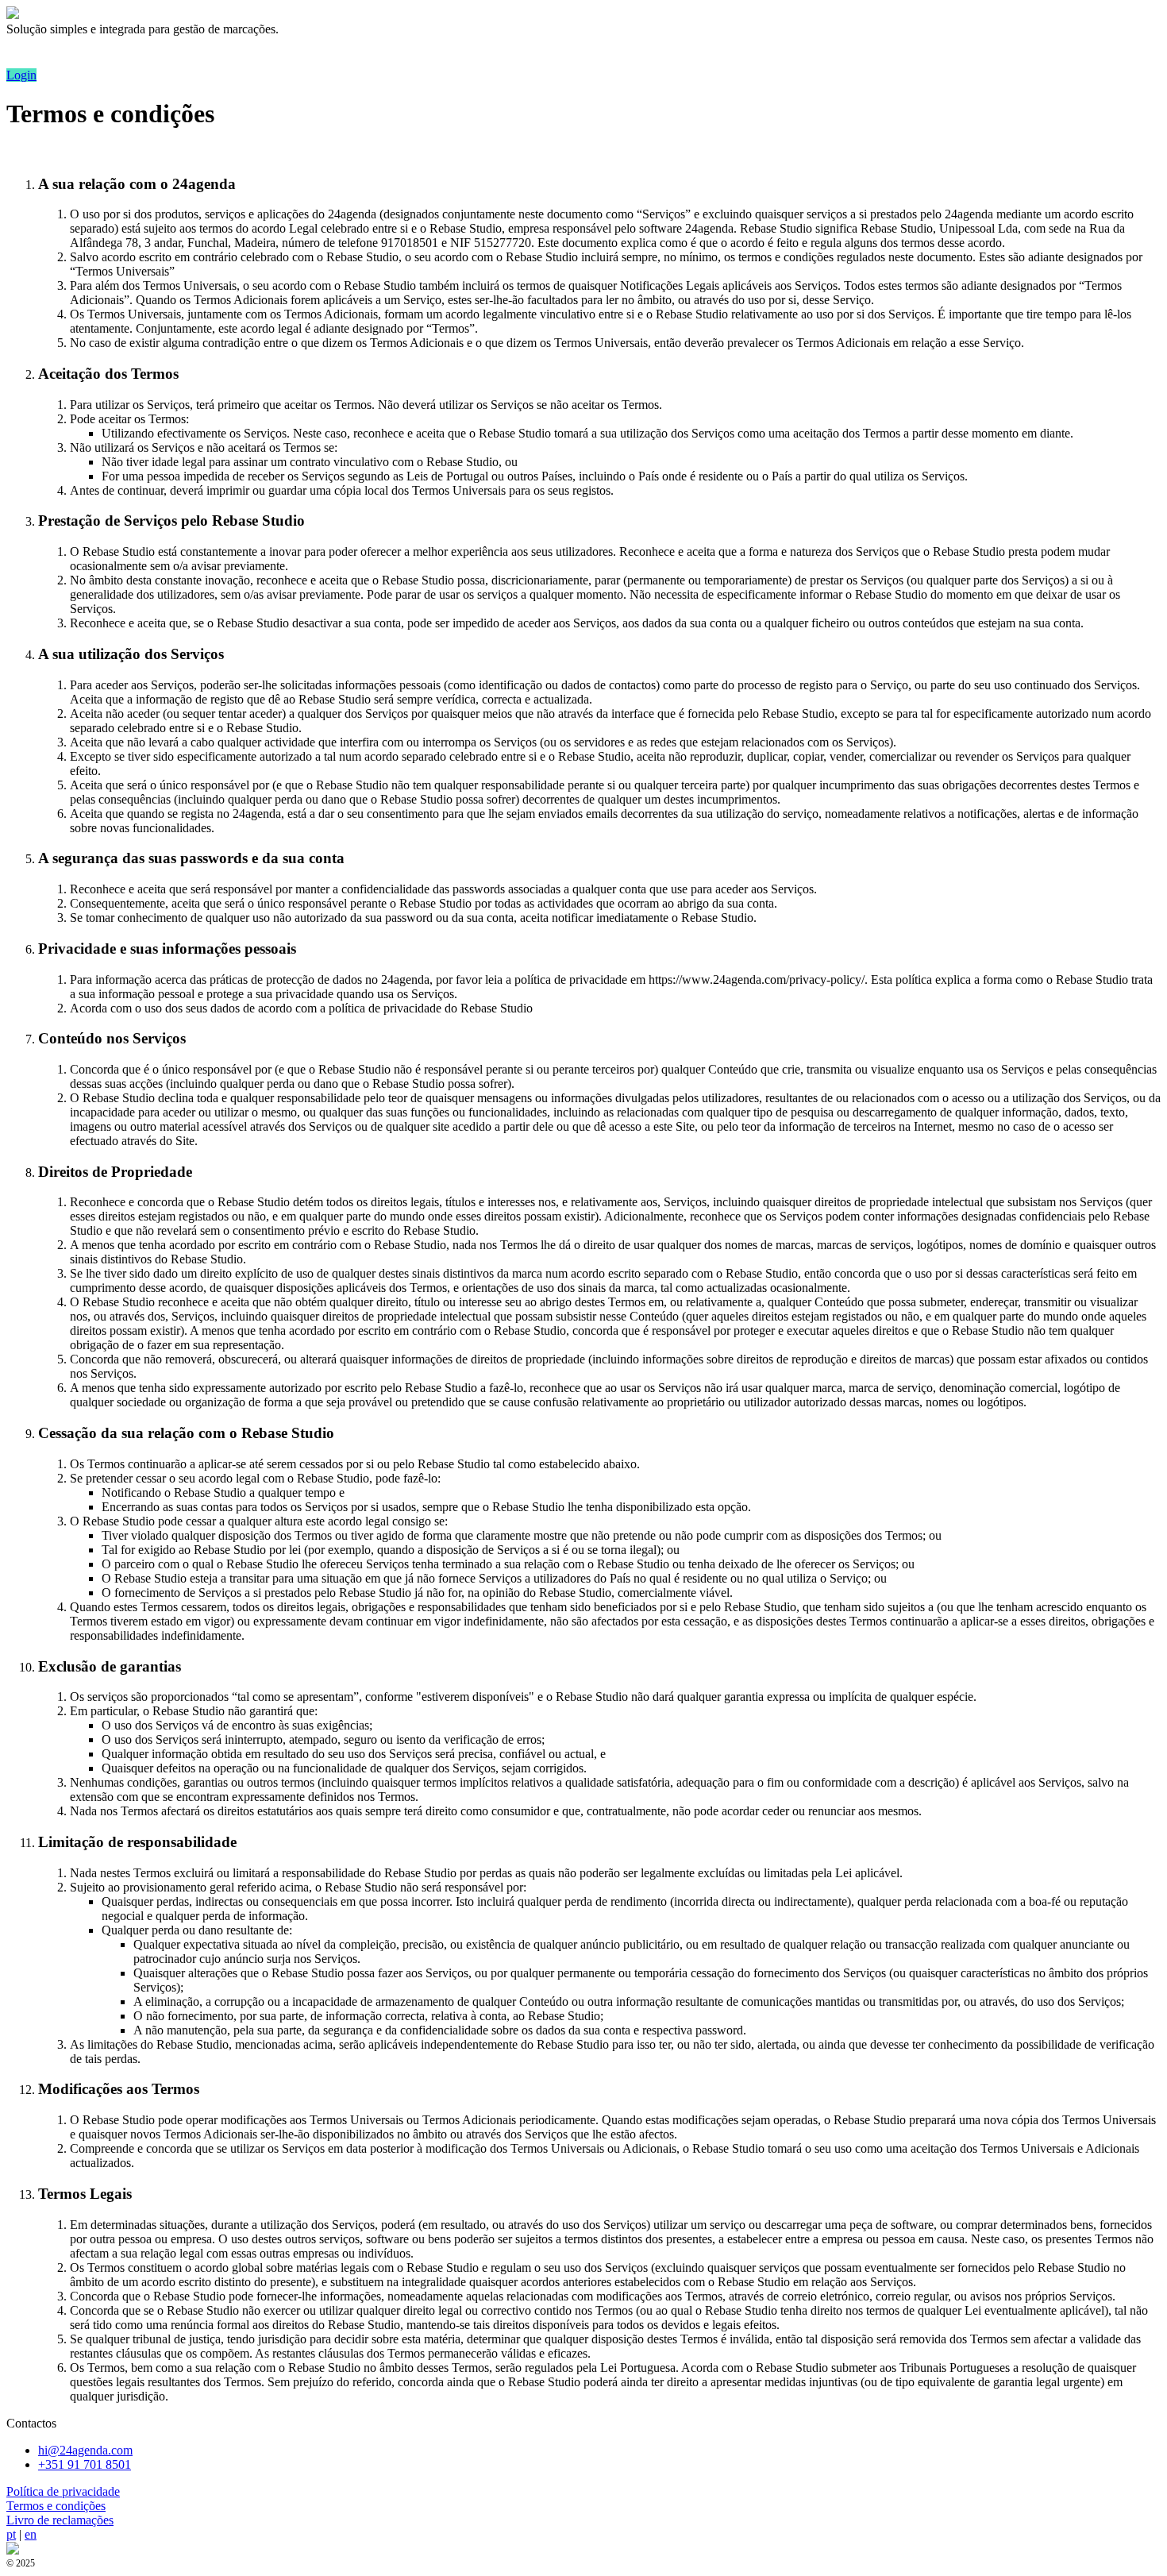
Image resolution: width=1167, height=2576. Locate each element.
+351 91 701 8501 (85, 2464)
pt (11, 2534)
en (31, 2534)
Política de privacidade (63, 2491)
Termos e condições (56, 2506)
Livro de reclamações (60, 2520)
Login (21, 75)
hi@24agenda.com (85, 2450)
